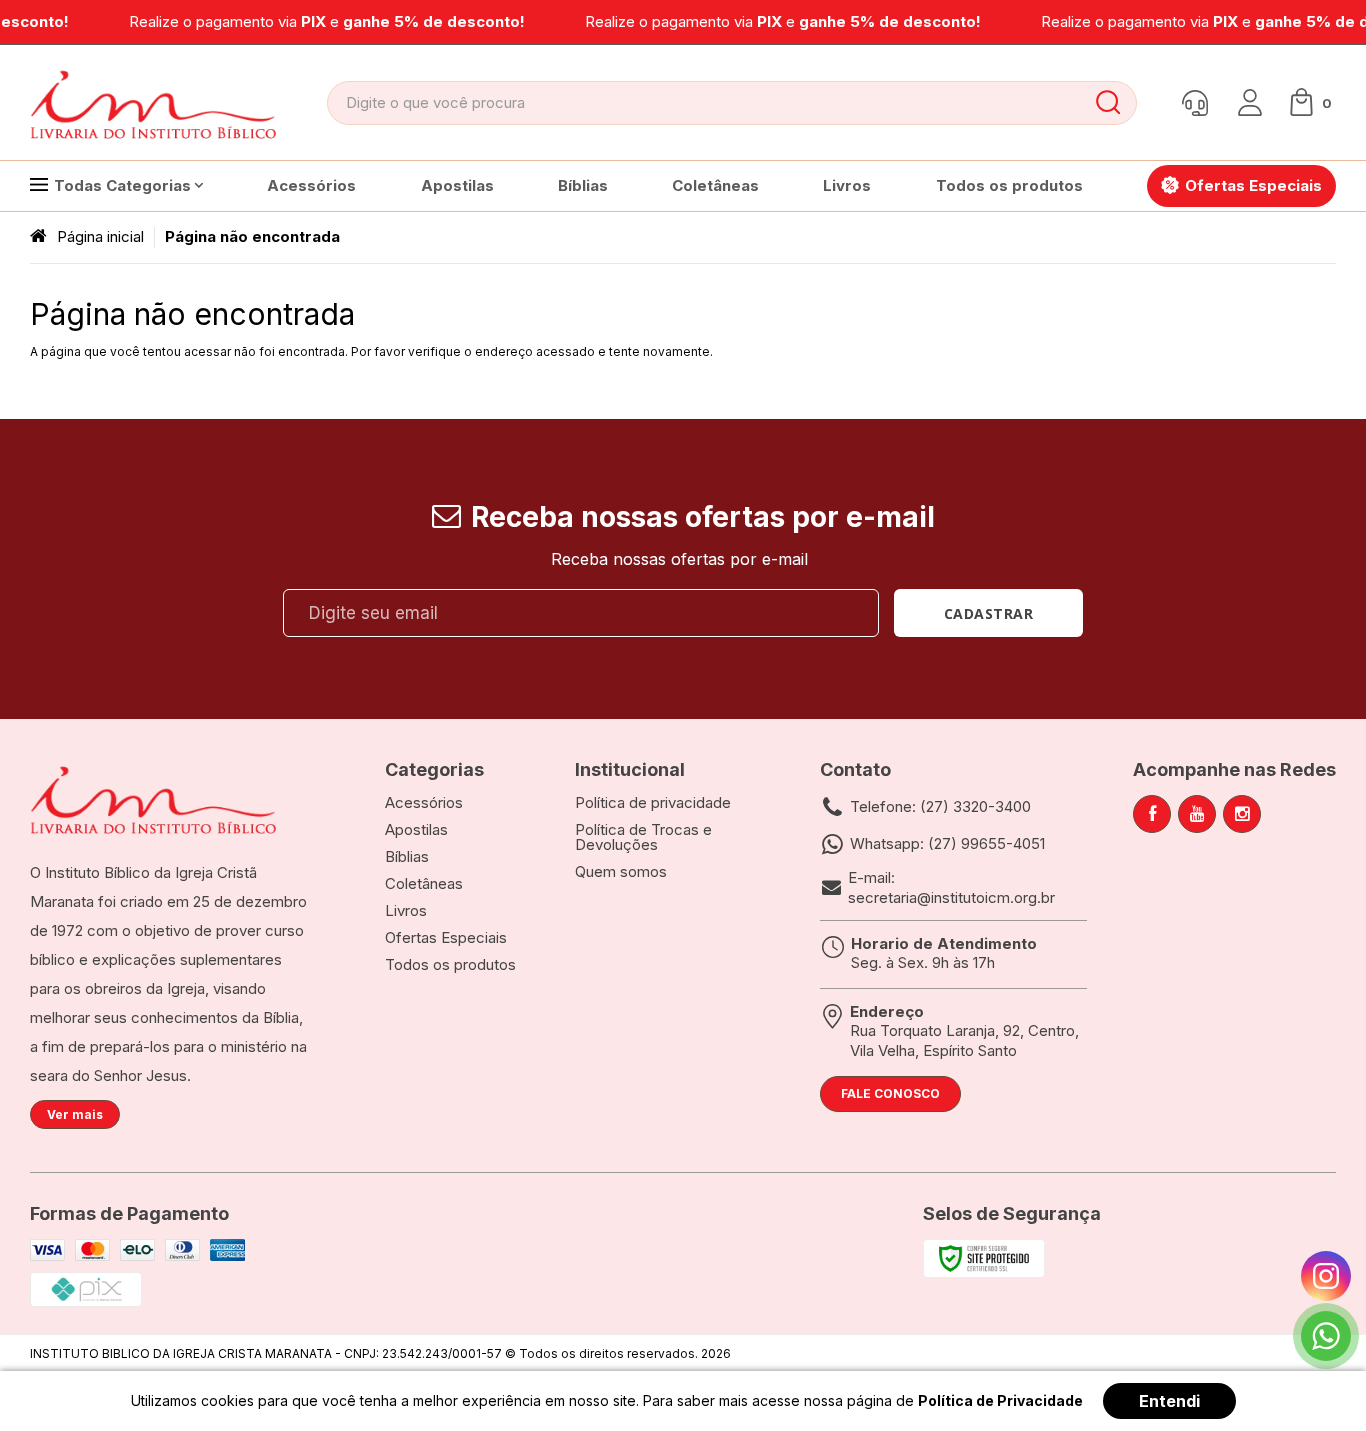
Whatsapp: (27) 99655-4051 (947, 843)
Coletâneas (424, 883)
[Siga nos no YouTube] (1197, 814)
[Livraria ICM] (155, 103)
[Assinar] (989, 613)
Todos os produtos (450, 964)
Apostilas (416, 829)
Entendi (1169, 1401)
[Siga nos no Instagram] (1242, 814)
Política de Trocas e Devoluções (643, 837)
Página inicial (100, 236)
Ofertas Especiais (446, 937)
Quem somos (621, 871)
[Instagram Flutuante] (1326, 1276)
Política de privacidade (653, 802)
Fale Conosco (890, 1093)
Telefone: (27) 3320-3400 (940, 806)
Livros (406, 910)
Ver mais (75, 1114)
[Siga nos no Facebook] (1152, 814)
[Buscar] (1107, 103)
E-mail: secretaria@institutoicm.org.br (951, 887)
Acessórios (424, 802)
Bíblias (407, 856)
